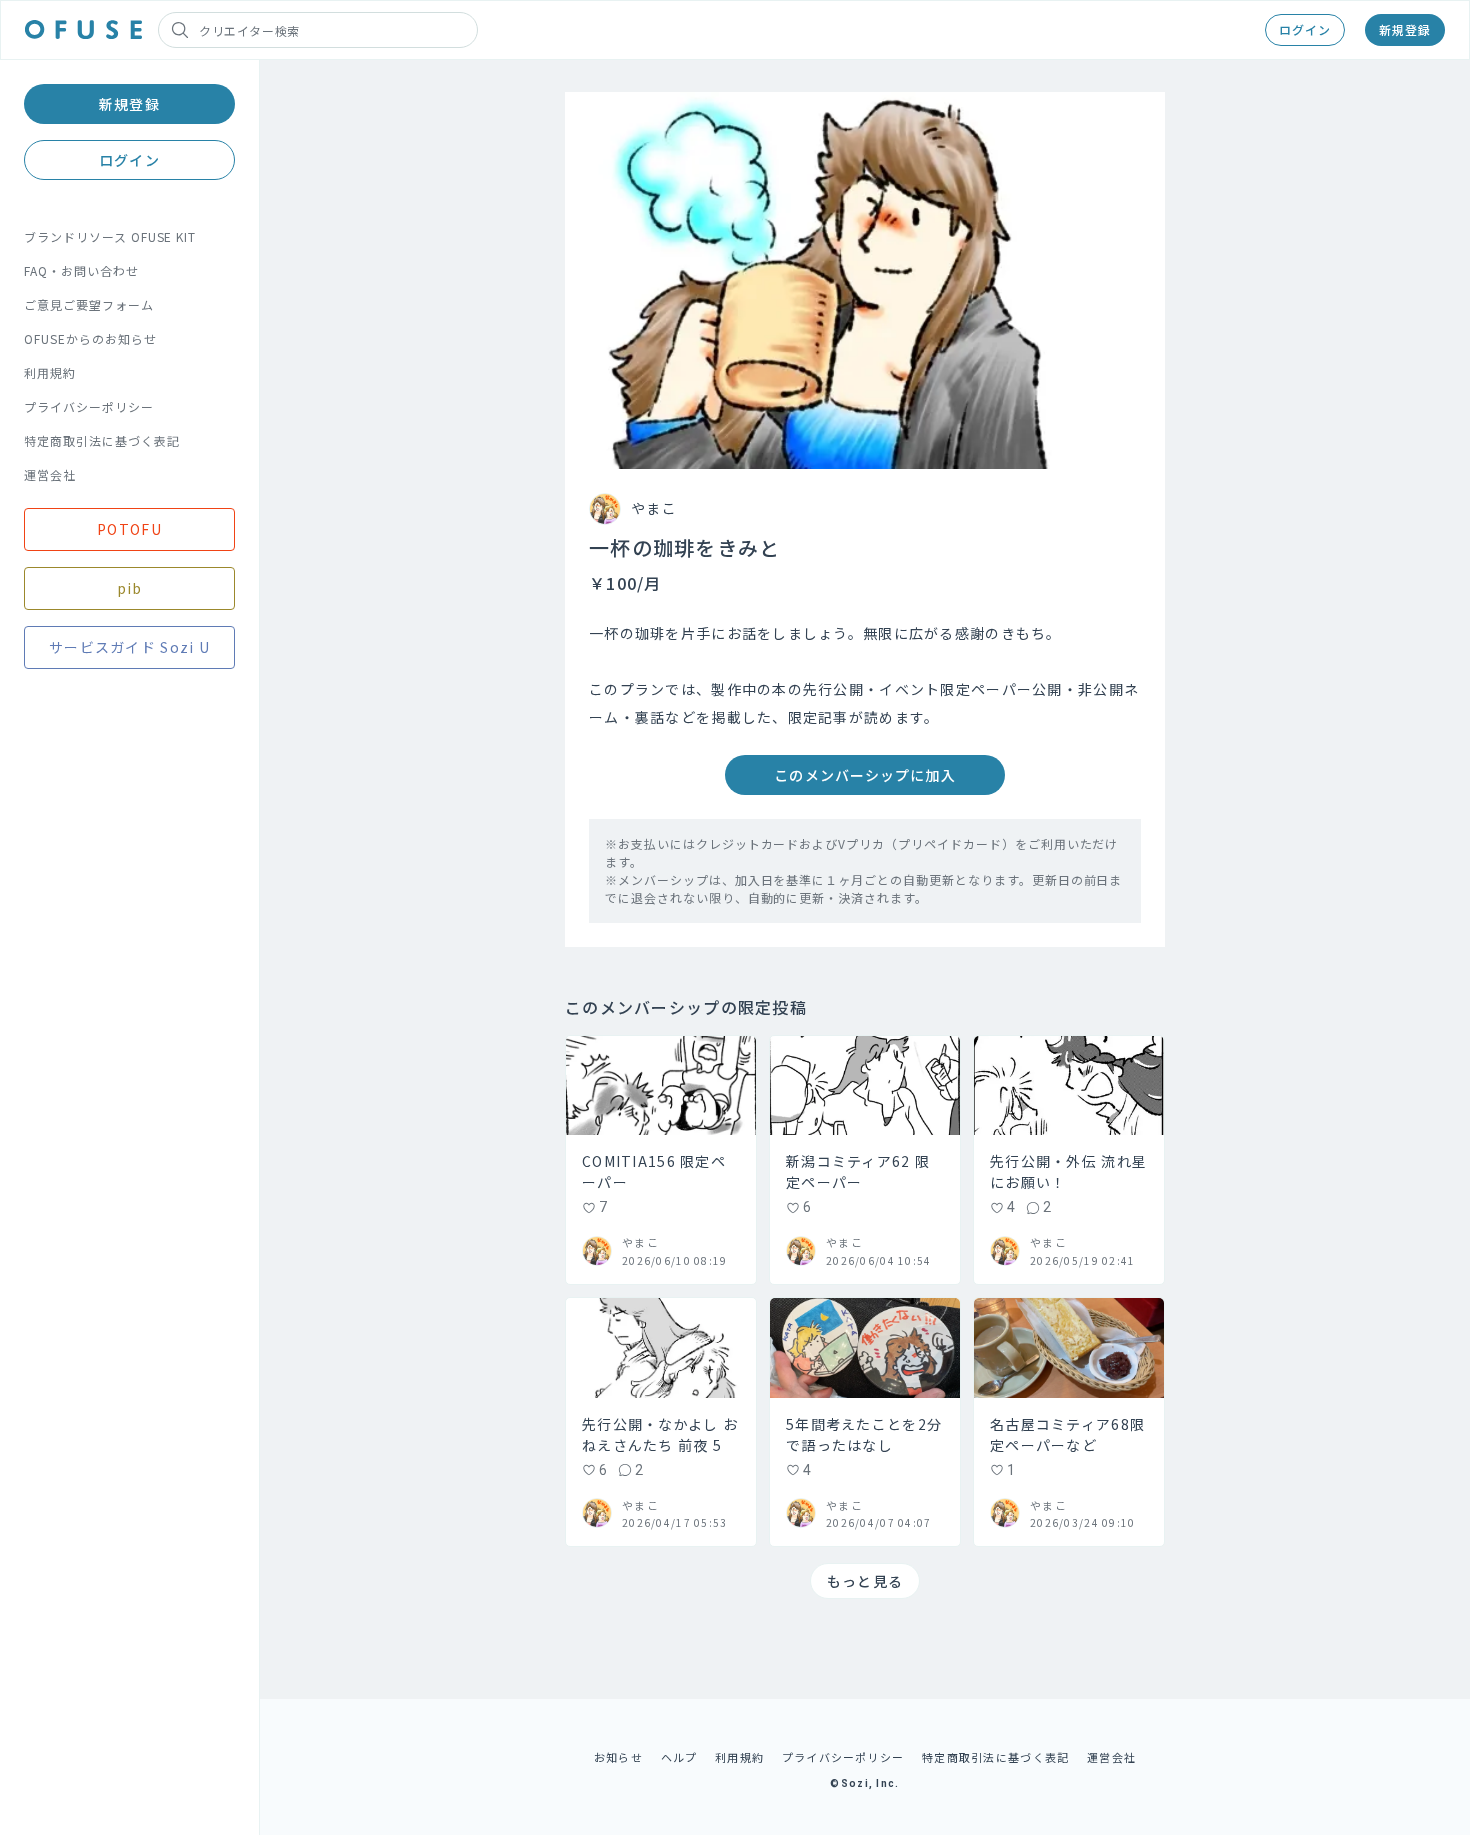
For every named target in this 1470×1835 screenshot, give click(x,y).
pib (130, 588)
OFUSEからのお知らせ (90, 338)
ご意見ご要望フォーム (89, 304)
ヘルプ (679, 1757)
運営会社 (50, 474)
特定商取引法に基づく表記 (102, 440)
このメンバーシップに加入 (864, 775)
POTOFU (129, 529)
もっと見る (865, 1581)
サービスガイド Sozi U (129, 647)
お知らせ (618, 1757)
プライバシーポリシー (89, 406)
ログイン (1305, 29)
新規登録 (1405, 29)
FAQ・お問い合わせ (81, 270)
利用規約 (50, 372)
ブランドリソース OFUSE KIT (110, 236)
